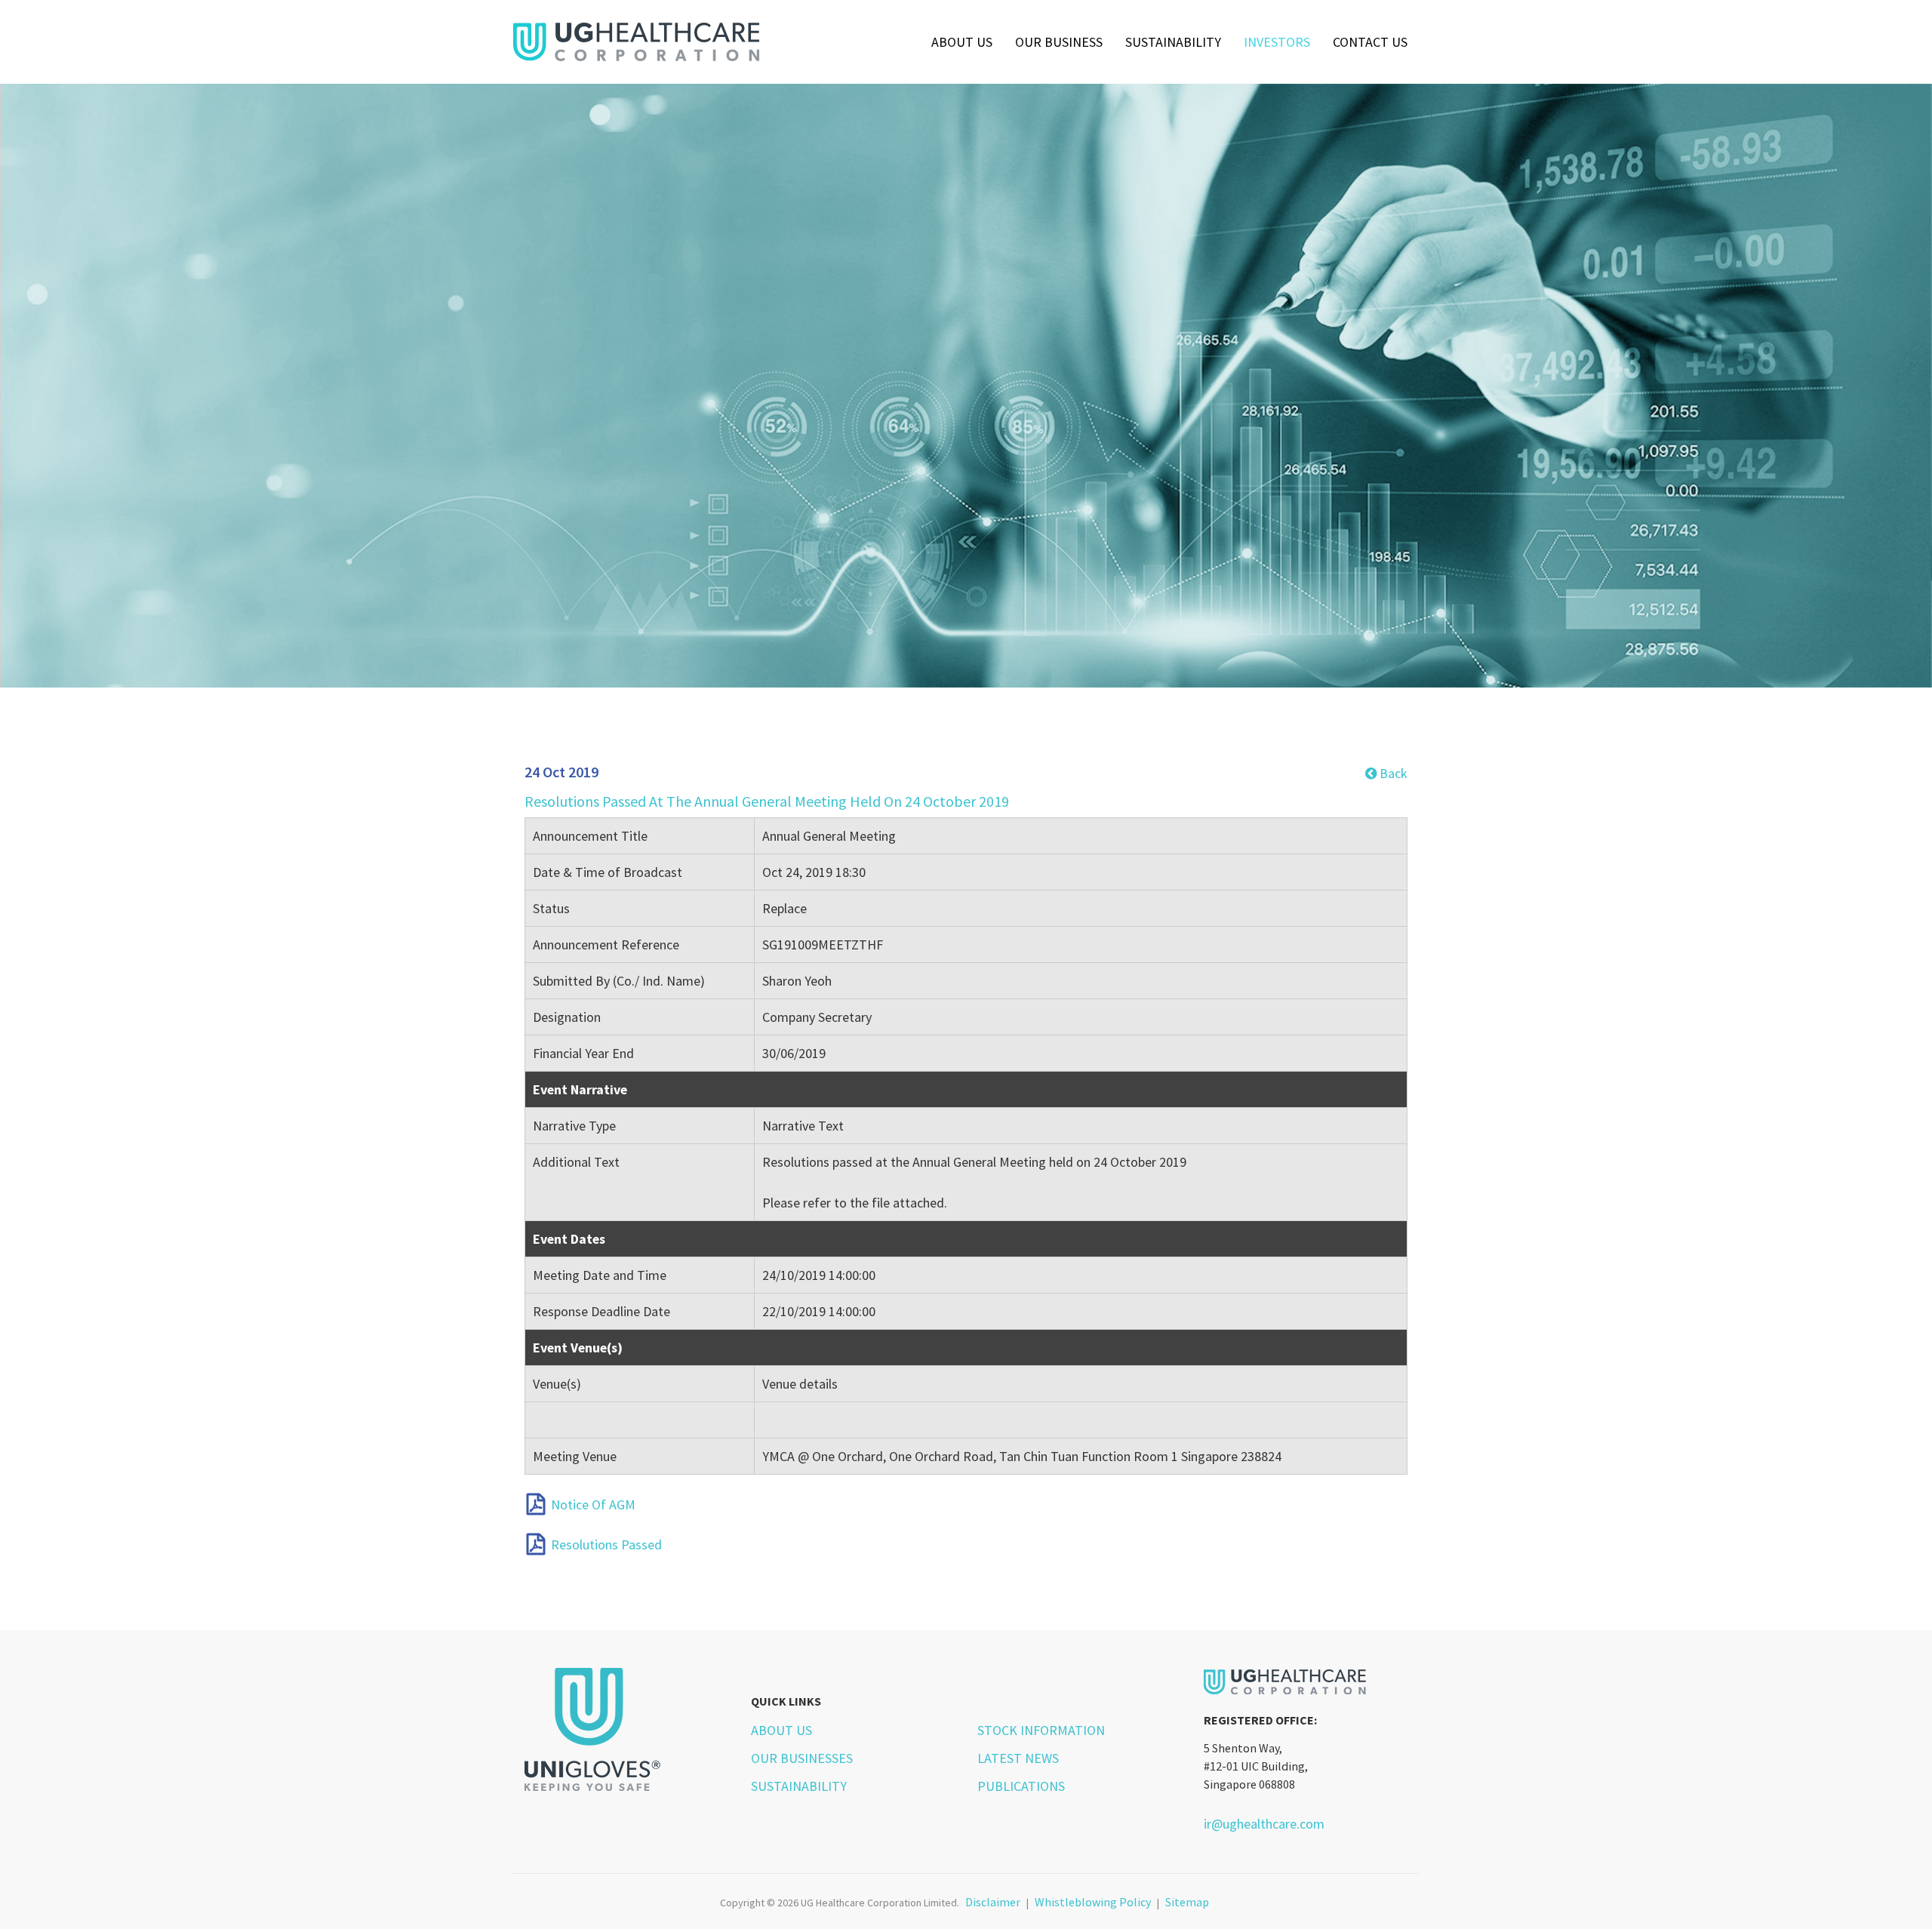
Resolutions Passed (606, 1544)
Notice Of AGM (593, 1504)
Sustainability (1173, 42)
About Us (962, 42)
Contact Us (1370, 42)
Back (1392, 773)
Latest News (1018, 1758)
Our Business (1059, 42)
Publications (1021, 1786)
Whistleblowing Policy (1093, 1902)
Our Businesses (802, 1758)
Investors (1277, 42)
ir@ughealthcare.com (1264, 1824)
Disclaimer (993, 1902)
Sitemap (1187, 1902)
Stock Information (1041, 1730)
